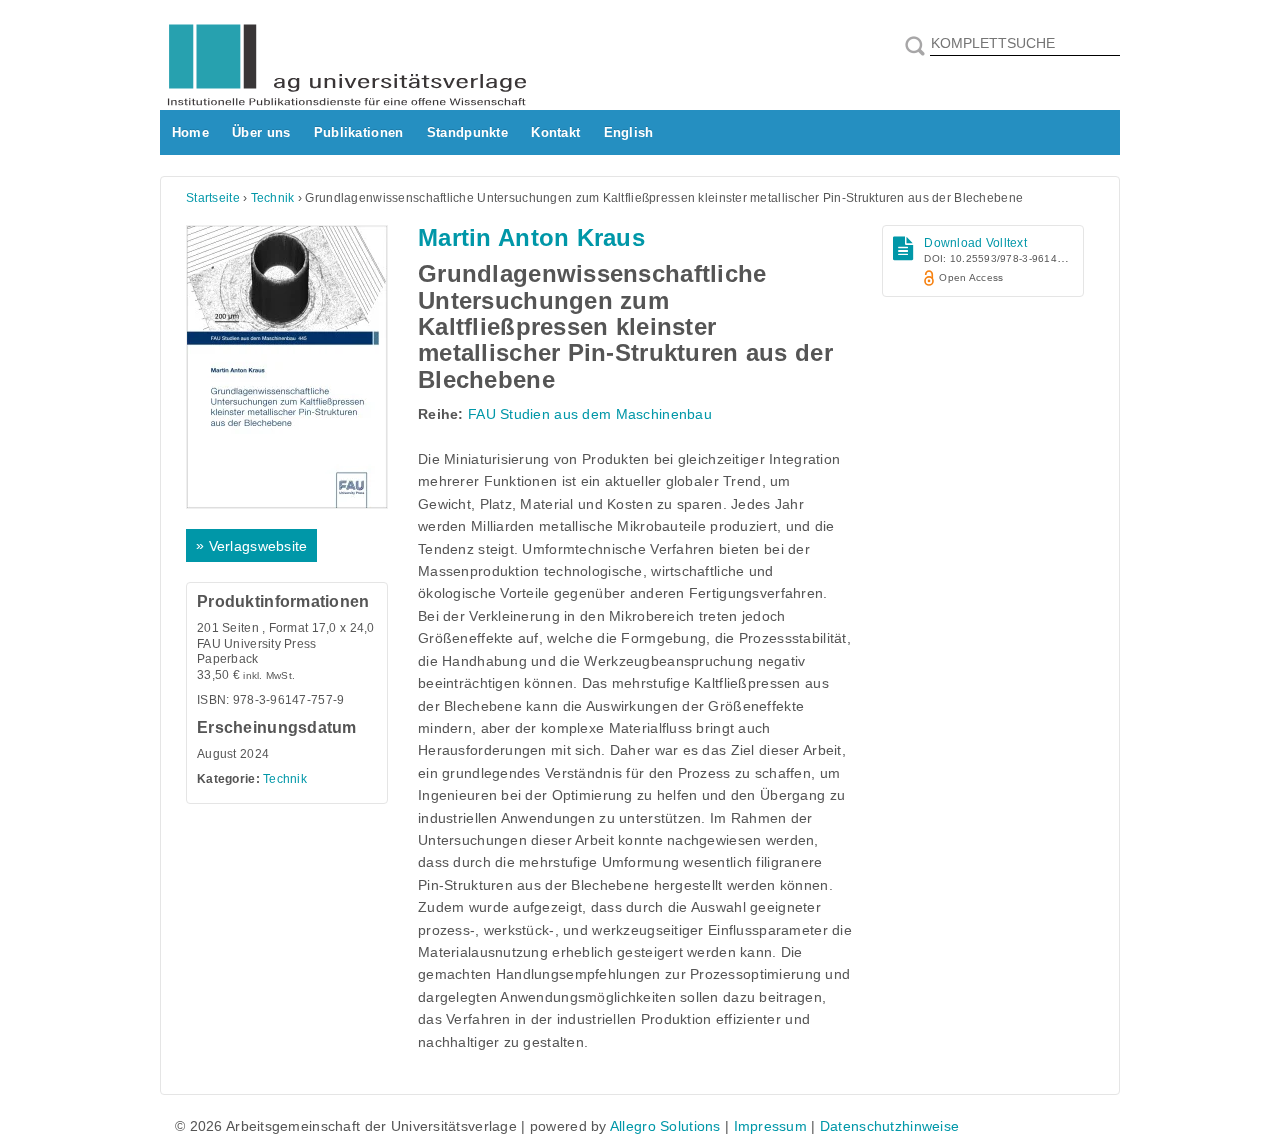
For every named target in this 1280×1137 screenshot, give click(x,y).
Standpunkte (467, 132)
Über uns (261, 132)
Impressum (771, 1126)
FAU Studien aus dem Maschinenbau (590, 414)
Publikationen (359, 132)
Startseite (213, 198)
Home (190, 132)
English (629, 132)
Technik (273, 198)
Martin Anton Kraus (531, 237)
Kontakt (555, 132)
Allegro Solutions (665, 1126)
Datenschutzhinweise (889, 1126)
